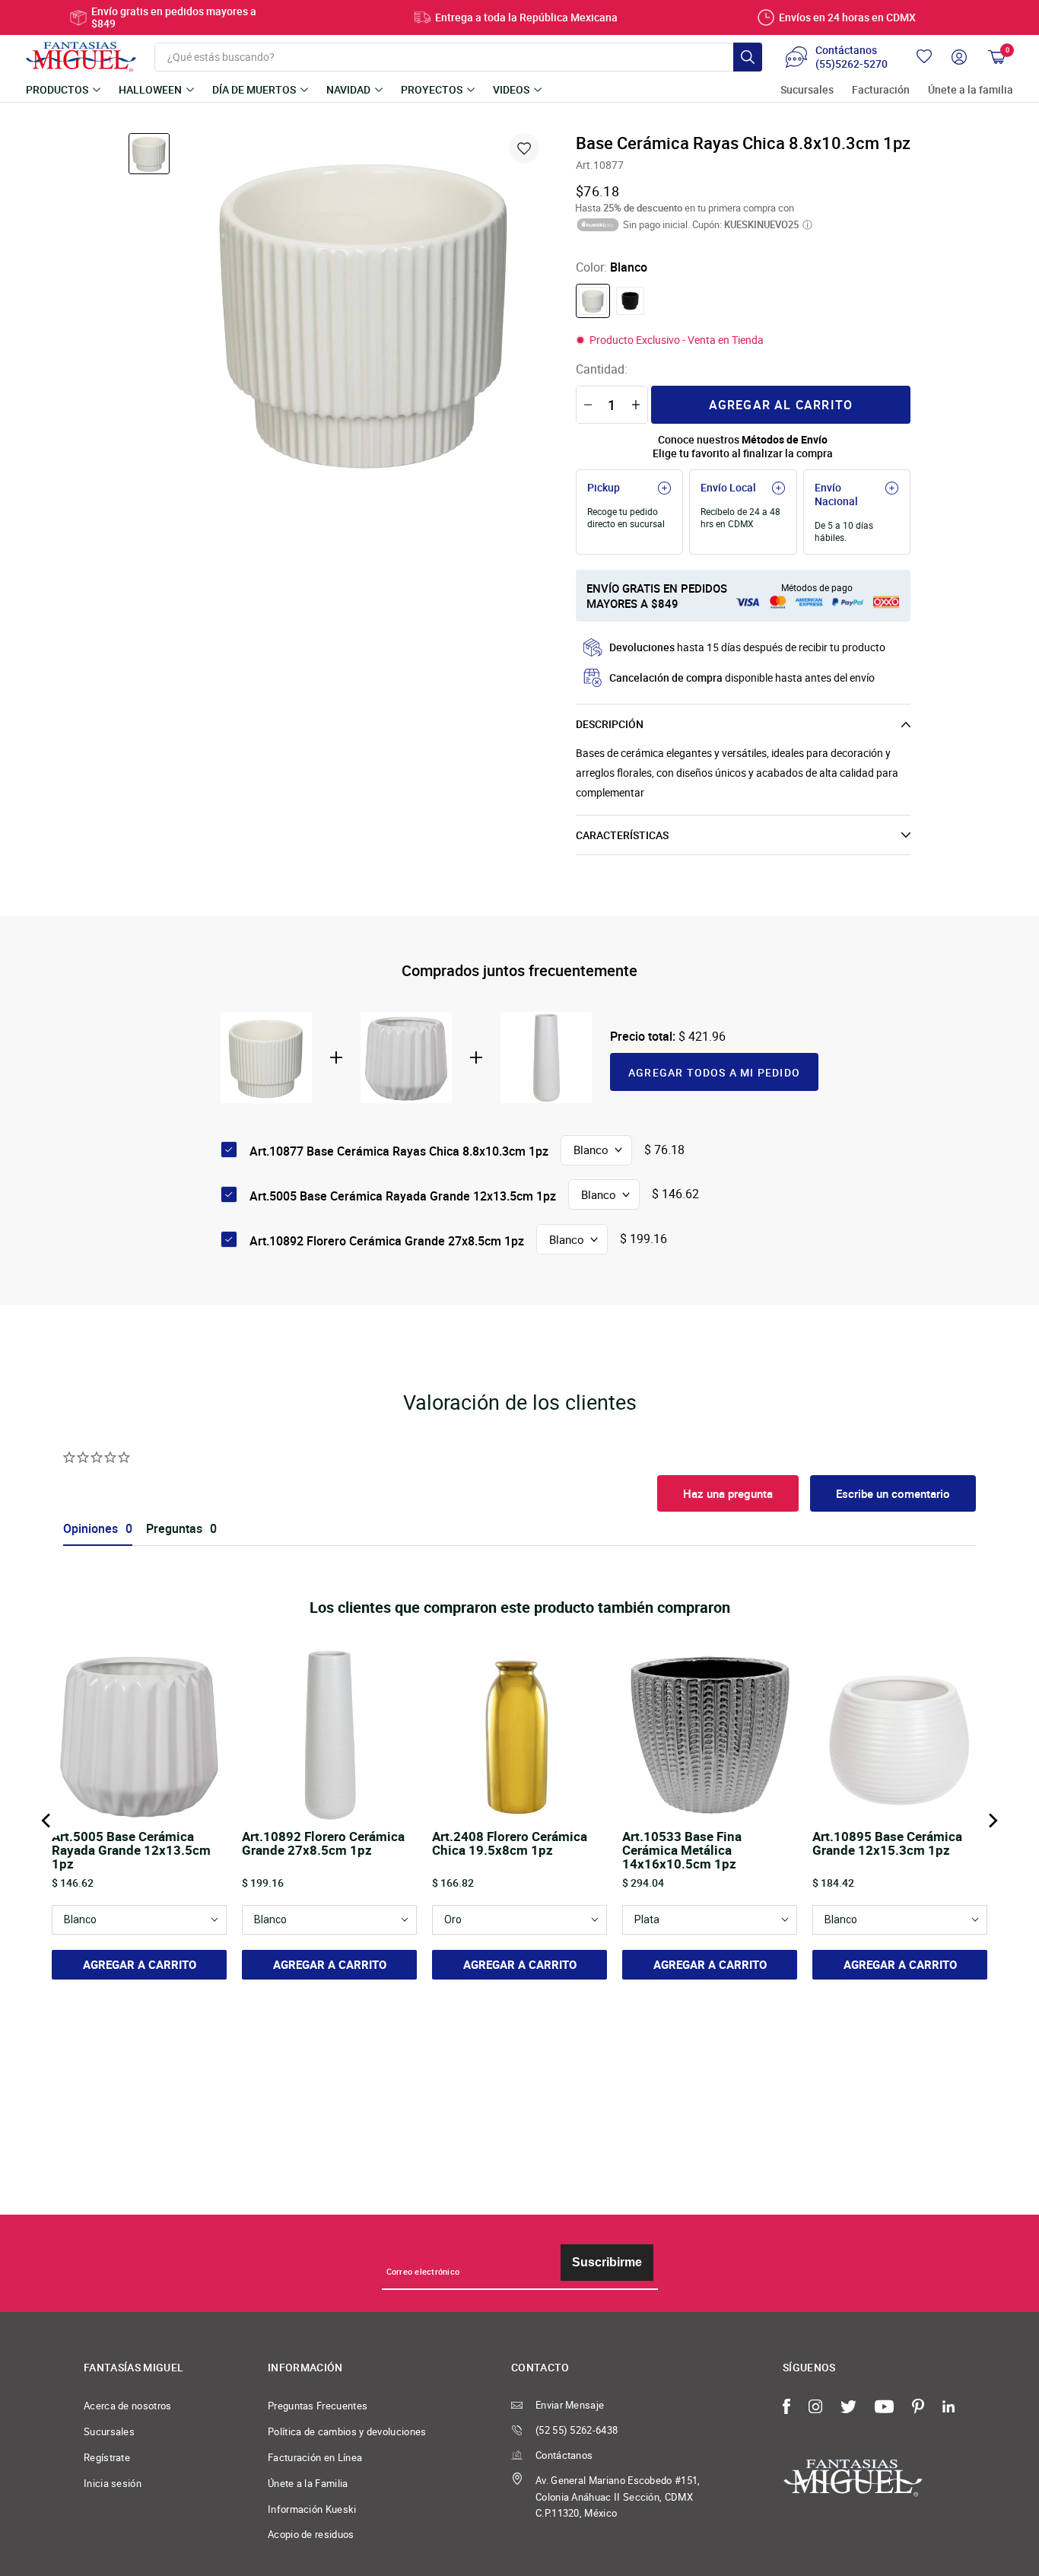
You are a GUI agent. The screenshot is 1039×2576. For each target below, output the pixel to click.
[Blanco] (593, 301)
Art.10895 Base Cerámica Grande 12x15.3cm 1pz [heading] (887, 1844)
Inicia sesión (113, 2483)
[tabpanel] (365, 311)
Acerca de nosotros (128, 2406)
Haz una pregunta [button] (728, 1493)
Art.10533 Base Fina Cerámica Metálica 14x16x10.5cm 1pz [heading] (682, 1850)
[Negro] (630, 301)
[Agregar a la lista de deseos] (524, 148)
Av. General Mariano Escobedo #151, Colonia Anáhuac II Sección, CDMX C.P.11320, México (618, 2497)
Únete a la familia (971, 90)
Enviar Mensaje (570, 2405)
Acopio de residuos (311, 2534)
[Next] (992, 1821)
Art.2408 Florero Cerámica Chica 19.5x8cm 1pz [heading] (510, 1844)
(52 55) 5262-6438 (577, 2430)
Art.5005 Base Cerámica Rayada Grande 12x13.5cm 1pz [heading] (131, 1850)
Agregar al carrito (781, 405)
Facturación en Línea (315, 2457)
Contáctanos (564, 2455)
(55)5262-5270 (852, 64)
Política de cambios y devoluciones (347, 2431)
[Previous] (47, 1821)
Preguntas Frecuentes (318, 2406)
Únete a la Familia (308, 2483)
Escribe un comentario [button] (893, 1493)
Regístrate (107, 2457)
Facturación (881, 90)
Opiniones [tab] (91, 1529)
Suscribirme (607, 2262)
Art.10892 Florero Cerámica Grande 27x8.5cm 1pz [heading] (323, 1844)
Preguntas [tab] (174, 1529)
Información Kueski (312, 2509)
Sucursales (807, 90)
